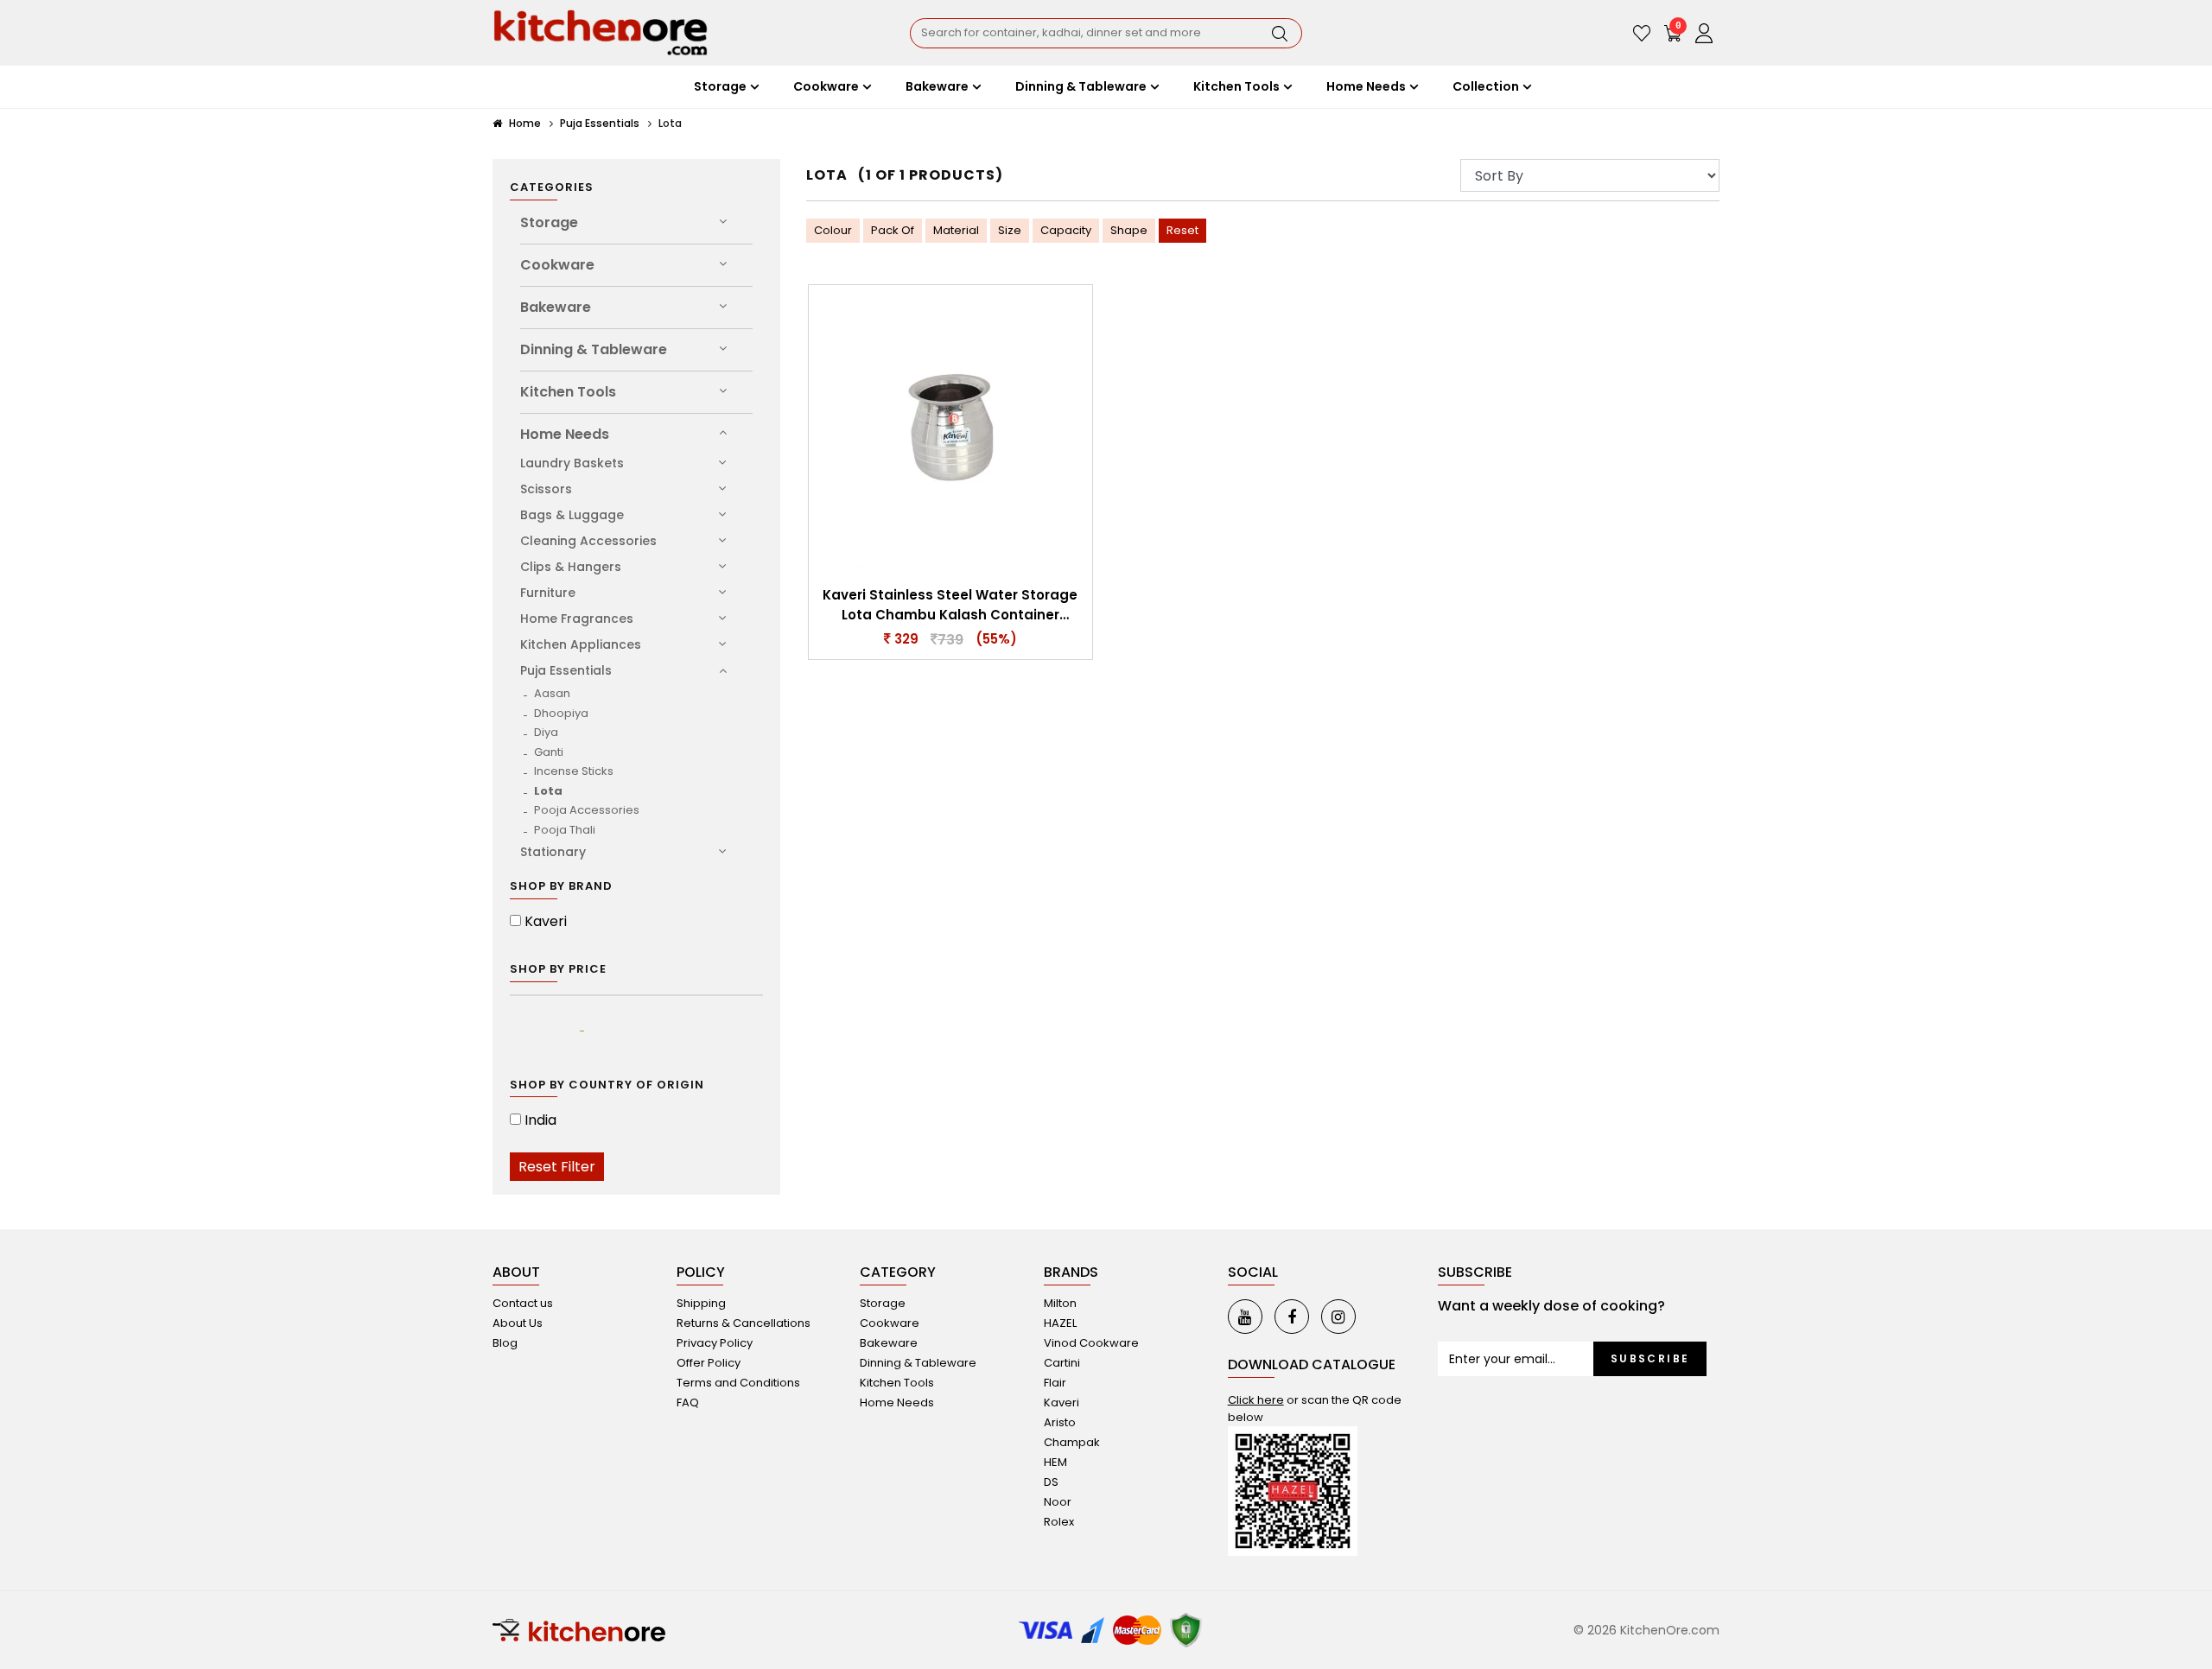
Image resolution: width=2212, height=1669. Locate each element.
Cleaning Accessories (588, 541)
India (540, 1120)
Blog (505, 1343)
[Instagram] (1338, 1317)
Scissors (546, 489)
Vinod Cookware (1091, 1343)
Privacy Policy (715, 1343)
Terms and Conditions (738, 1383)
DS (1051, 1482)
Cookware (557, 265)
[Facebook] (1292, 1317)
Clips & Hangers (571, 567)
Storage (549, 222)
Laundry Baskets (572, 463)
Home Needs (565, 434)
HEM (1055, 1462)
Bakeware (556, 307)
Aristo (1060, 1422)
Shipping (701, 1303)
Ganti (549, 752)
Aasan (552, 693)
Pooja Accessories (587, 810)
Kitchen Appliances (581, 644)
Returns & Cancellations (744, 1323)
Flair (1055, 1383)
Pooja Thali (565, 830)
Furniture (548, 593)
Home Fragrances (577, 619)
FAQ (688, 1402)
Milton (1060, 1303)
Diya (546, 732)
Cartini (1062, 1363)
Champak (1072, 1442)
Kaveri (546, 921)
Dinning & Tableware (594, 349)
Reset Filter (557, 1167)
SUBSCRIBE (1650, 1358)
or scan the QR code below (1315, 1409)
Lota (548, 791)
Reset (1182, 230)
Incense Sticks (574, 771)
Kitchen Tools (568, 392)
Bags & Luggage (572, 515)
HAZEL (1060, 1323)
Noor (1058, 1502)
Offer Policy (709, 1363)
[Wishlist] (1642, 33)
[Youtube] (1245, 1317)
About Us (518, 1323)
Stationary (553, 852)
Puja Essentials (600, 123)
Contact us (523, 1303)
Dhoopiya (561, 713)
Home (524, 123)
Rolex (1059, 1522)
